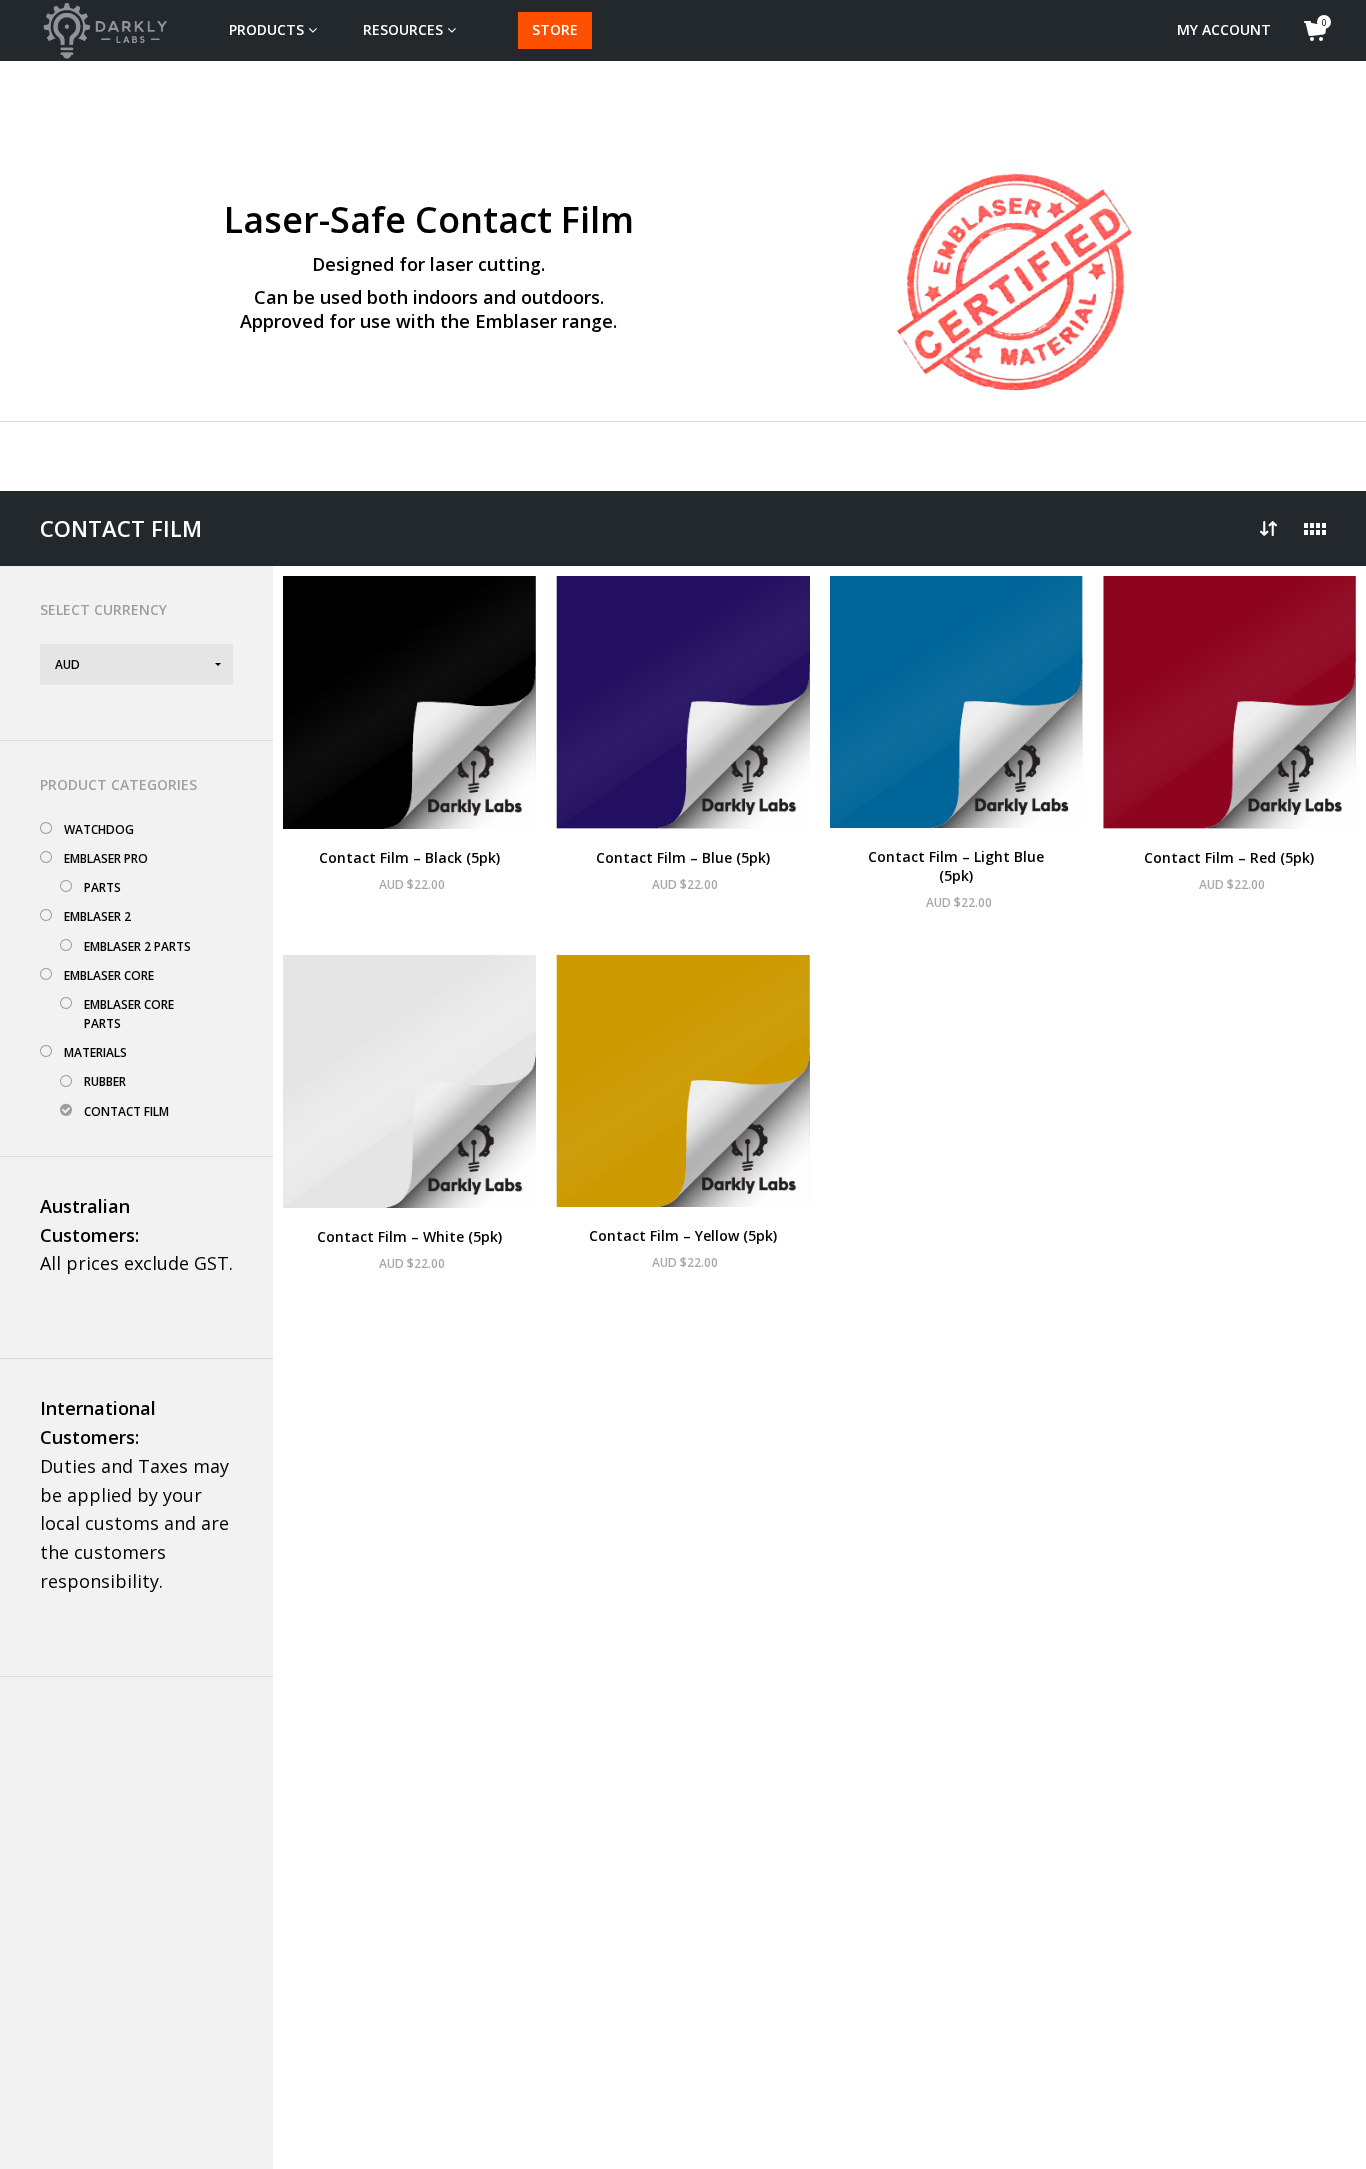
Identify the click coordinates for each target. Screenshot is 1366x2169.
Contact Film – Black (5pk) (409, 857)
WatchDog (99, 829)
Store (555, 29)
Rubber (105, 1081)
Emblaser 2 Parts (137, 946)
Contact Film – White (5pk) (409, 1236)
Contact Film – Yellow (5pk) (683, 1235)
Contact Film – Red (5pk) (1229, 857)
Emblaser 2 (97, 916)
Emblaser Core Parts (129, 1014)
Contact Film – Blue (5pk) (683, 857)
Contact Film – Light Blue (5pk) (956, 866)
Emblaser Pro (106, 858)
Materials (95, 1052)
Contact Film (126, 1111)
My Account (1224, 29)
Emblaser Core (109, 975)
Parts (102, 887)
